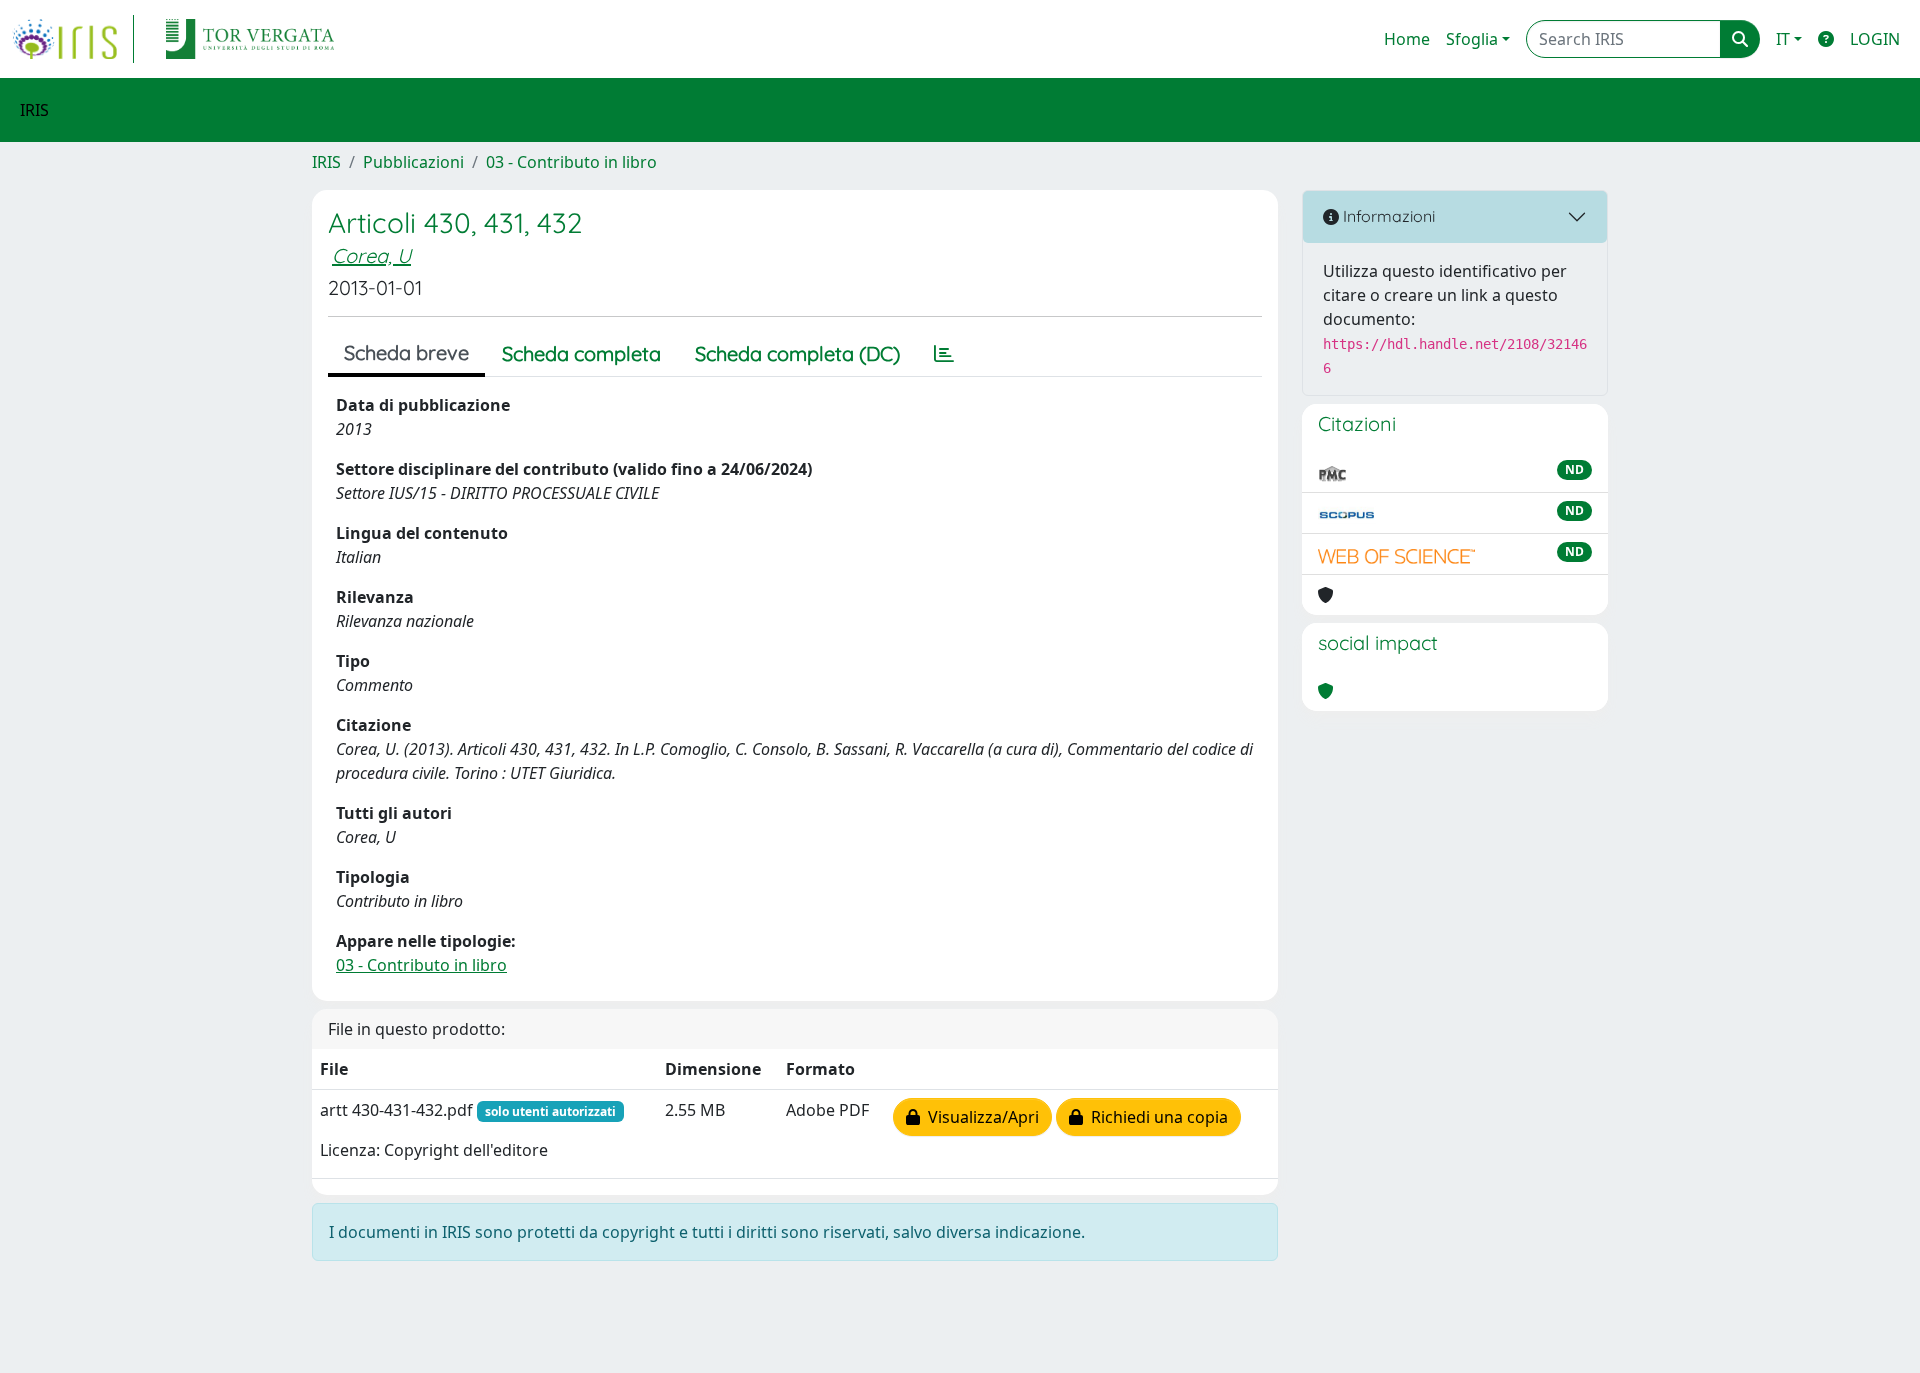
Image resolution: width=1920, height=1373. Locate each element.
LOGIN (1875, 39)
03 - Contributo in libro (571, 162)
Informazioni (1387, 216)
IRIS (326, 162)
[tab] (944, 354)
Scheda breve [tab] (406, 352)
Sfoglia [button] (1472, 39)
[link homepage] (73, 39)
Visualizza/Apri (979, 1117)
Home (1407, 39)
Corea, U (371, 255)
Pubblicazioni (413, 162)
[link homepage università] (250, 39)
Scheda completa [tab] (581, 353)
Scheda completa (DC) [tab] (797, 353)
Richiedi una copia (1155, 1117)
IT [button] (1783, 39)
